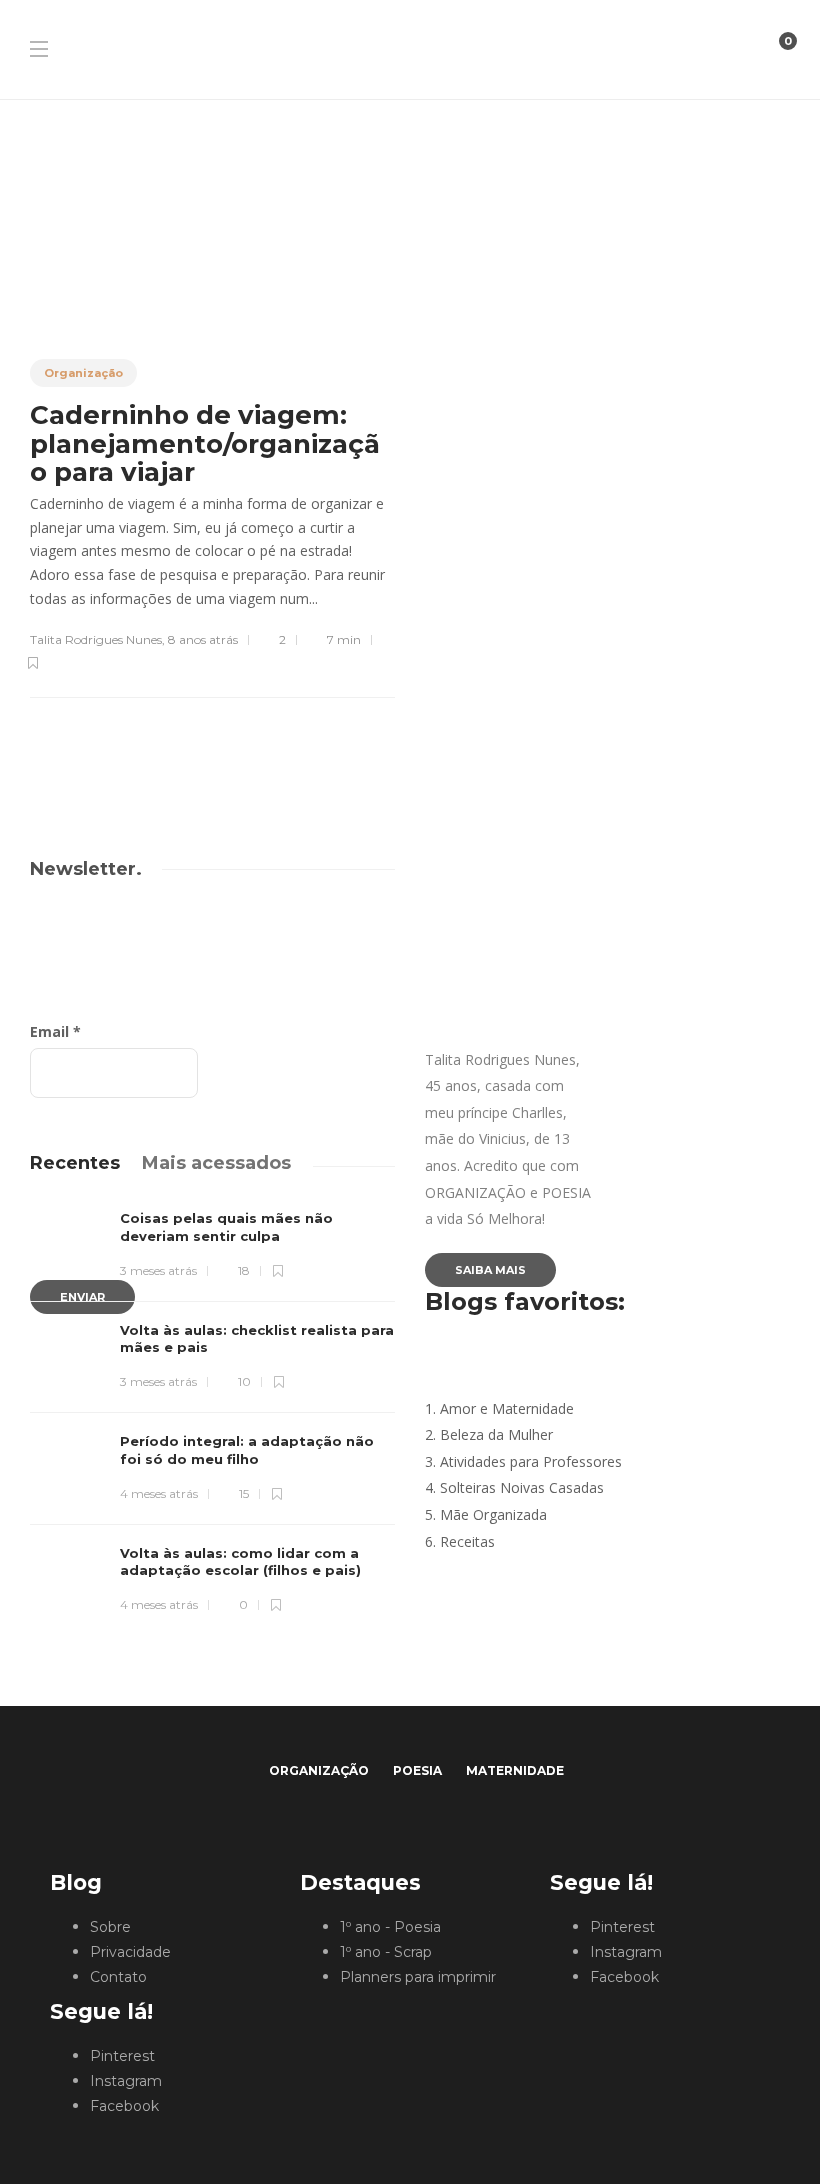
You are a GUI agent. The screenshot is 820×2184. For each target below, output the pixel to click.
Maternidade (515, 1770)
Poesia (417, 1770)
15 (242, 1493)
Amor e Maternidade (507, 1408)
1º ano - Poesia (390, 1927)
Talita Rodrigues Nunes (96, 639)
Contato (118, 1977)
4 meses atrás (159, 1493)
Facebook (124, 2106)
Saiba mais (490, 1270)
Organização (83, 373)
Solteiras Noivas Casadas (522, 1487)
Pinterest (122, 2056)
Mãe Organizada (493, 1514)
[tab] (75, 1163)
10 (243, 1381)
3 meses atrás (158, 1270)
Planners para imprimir (418, 1977)
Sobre (110, 1927)
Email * (55, 1031)
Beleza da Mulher (496, 1434)
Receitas (467, 1541)
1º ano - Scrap (386, 1952)
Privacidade (130, 1952)
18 (242, 1270)
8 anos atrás (203, 639)
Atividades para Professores (531, 1461)
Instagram (126, 2081)
